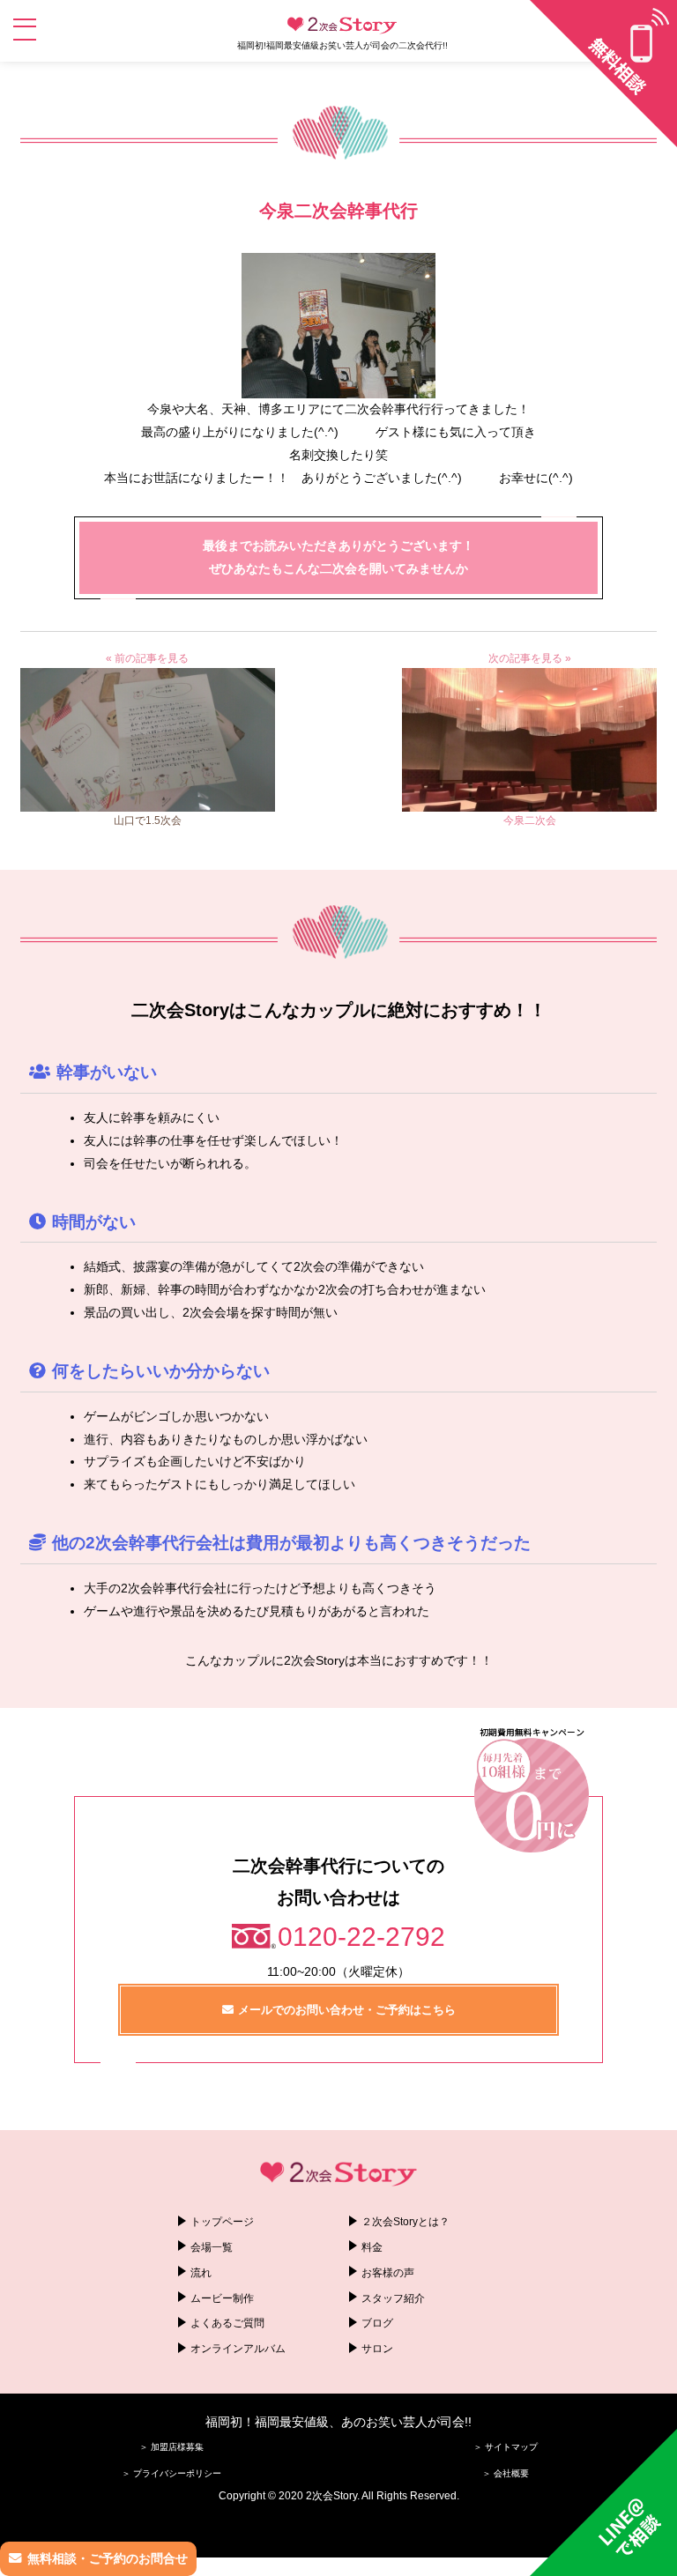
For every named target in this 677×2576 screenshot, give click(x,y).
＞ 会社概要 (506, 2473)
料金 (372, 2247)
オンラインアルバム (238, 2349)
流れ (201, 2273)
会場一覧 (212, 2247)
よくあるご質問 (227, 2323)
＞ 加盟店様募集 (171, 2447)
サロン (377, 2349)
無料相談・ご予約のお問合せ (108, 2558)
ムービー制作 (222, 2298)
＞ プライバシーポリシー (171, 2473)
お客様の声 (388, 2273)
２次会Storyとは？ (405, 2222)
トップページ (222, 2222)
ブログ (377, 2323)
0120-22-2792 (361, 1937)
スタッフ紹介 (393, 2298)
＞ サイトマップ (506, 2447)
